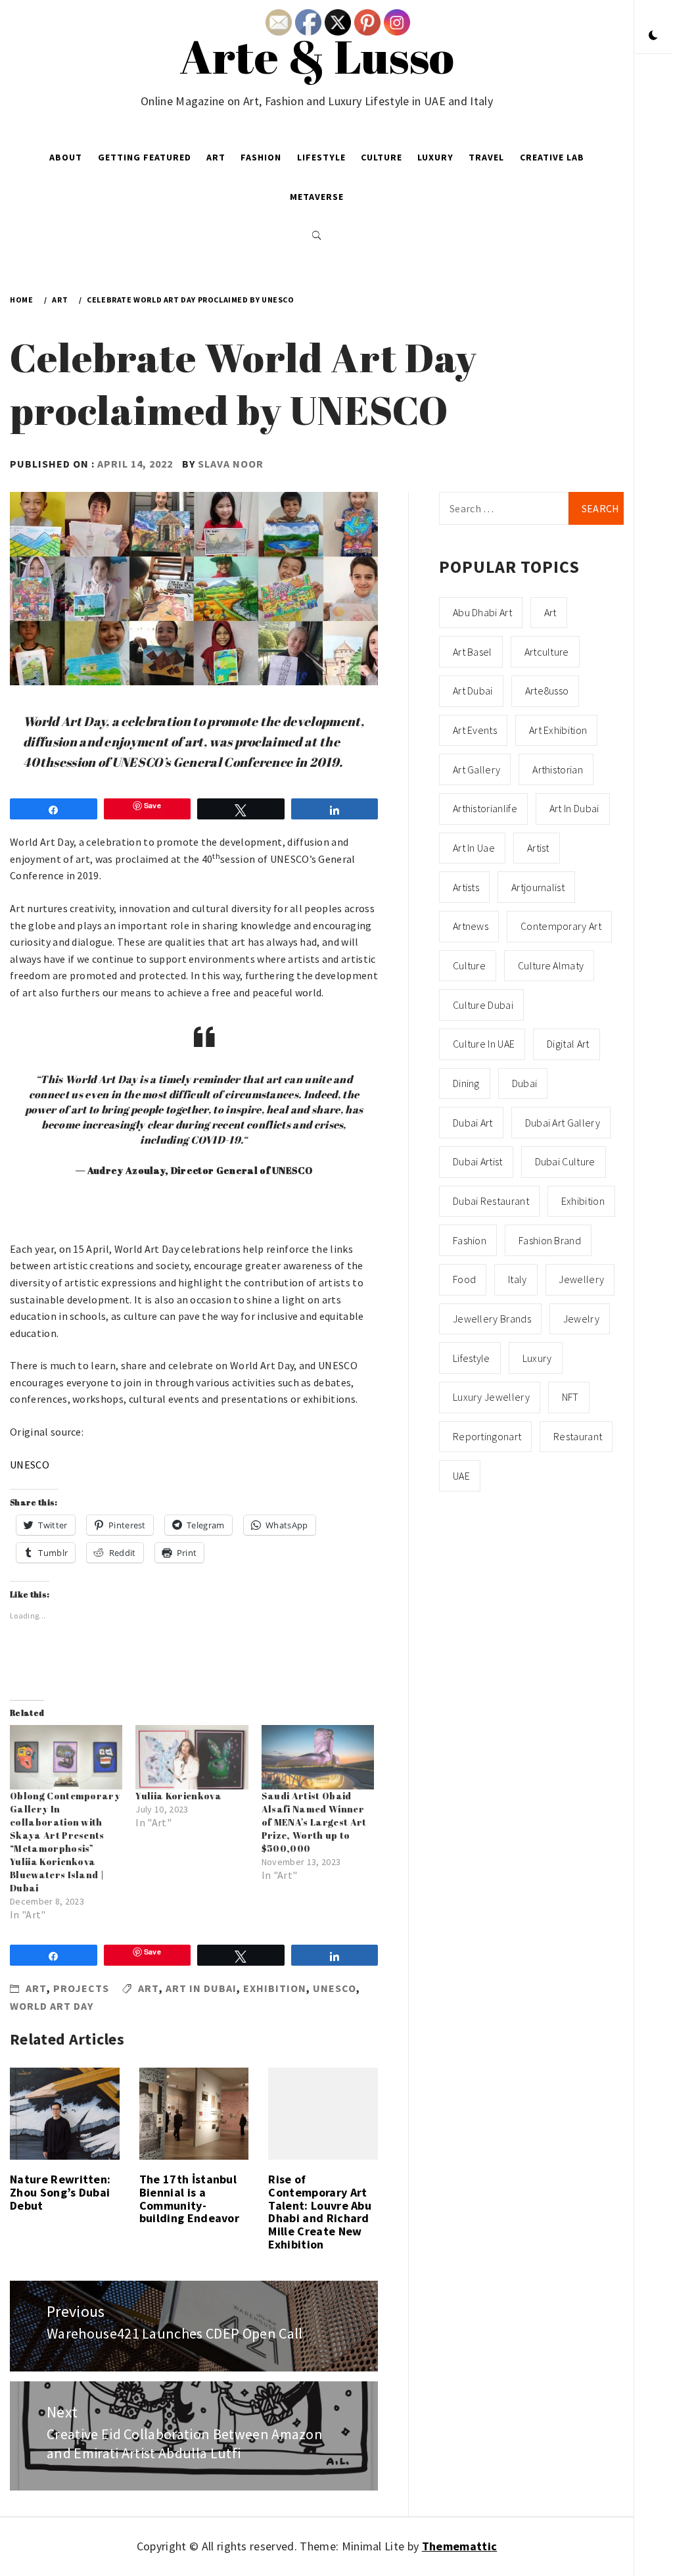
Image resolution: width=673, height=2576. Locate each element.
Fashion (261, 157)
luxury (537, 1358)
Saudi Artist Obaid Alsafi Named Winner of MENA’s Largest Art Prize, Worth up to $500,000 (314, 1822)
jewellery (581, 1279)
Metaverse (317, 197)
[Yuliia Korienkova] (192, 1757)
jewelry (581, 1319)
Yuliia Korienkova (178, 1796)
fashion (470, 1240)
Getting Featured (145, 157)
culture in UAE (484, 1044)
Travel (486, 157)
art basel (473, 652)
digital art (568, 1044)
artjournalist (538, 887)
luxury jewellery (491, 1397)
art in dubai (201, 1988)
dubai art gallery (563, 1123)
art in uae (474, 848)
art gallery (477, 769)
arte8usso (547, 691)
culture (469, 965)
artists (466, 887)
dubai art (473, 1123)
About (66, 157)
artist (538, 848)
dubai (525, 1083)
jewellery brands (492, 1319)
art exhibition (558, 730)
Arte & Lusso (317, 56)
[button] (653, 36)
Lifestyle (321, 157)
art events (475, 730)
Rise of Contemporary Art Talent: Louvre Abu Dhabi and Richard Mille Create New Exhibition (320, 2212)
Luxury (435, 157)
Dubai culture (565, 1161)
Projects (81, 1988)
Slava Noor (231, 464)
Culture (382, 157)
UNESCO (30, 1465)
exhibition (275, 1988)
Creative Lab (552, 157)
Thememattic (460, 2546)
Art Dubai (473, 691)
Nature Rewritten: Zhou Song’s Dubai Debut (60, 2192)
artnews (471, 926)
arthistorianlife (485, 808)
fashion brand (550, 1240)
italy (518, 1279)
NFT (570, 1397)
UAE (461, 1476)
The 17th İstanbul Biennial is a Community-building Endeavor (189, 2199)
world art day (52, 2006)
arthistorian (558, 769)
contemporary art (561, 926)
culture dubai (483, 1005)
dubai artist (478, 1161)
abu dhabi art (482, 612)
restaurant (578, 1436)
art (149, 1988)
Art (216, 157)
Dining (466, 1083)
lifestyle (472, 1358)
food (464, 1279)
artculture (547, 652)
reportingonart (487, 1436)
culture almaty (551, 965)
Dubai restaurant (491, 1201)
